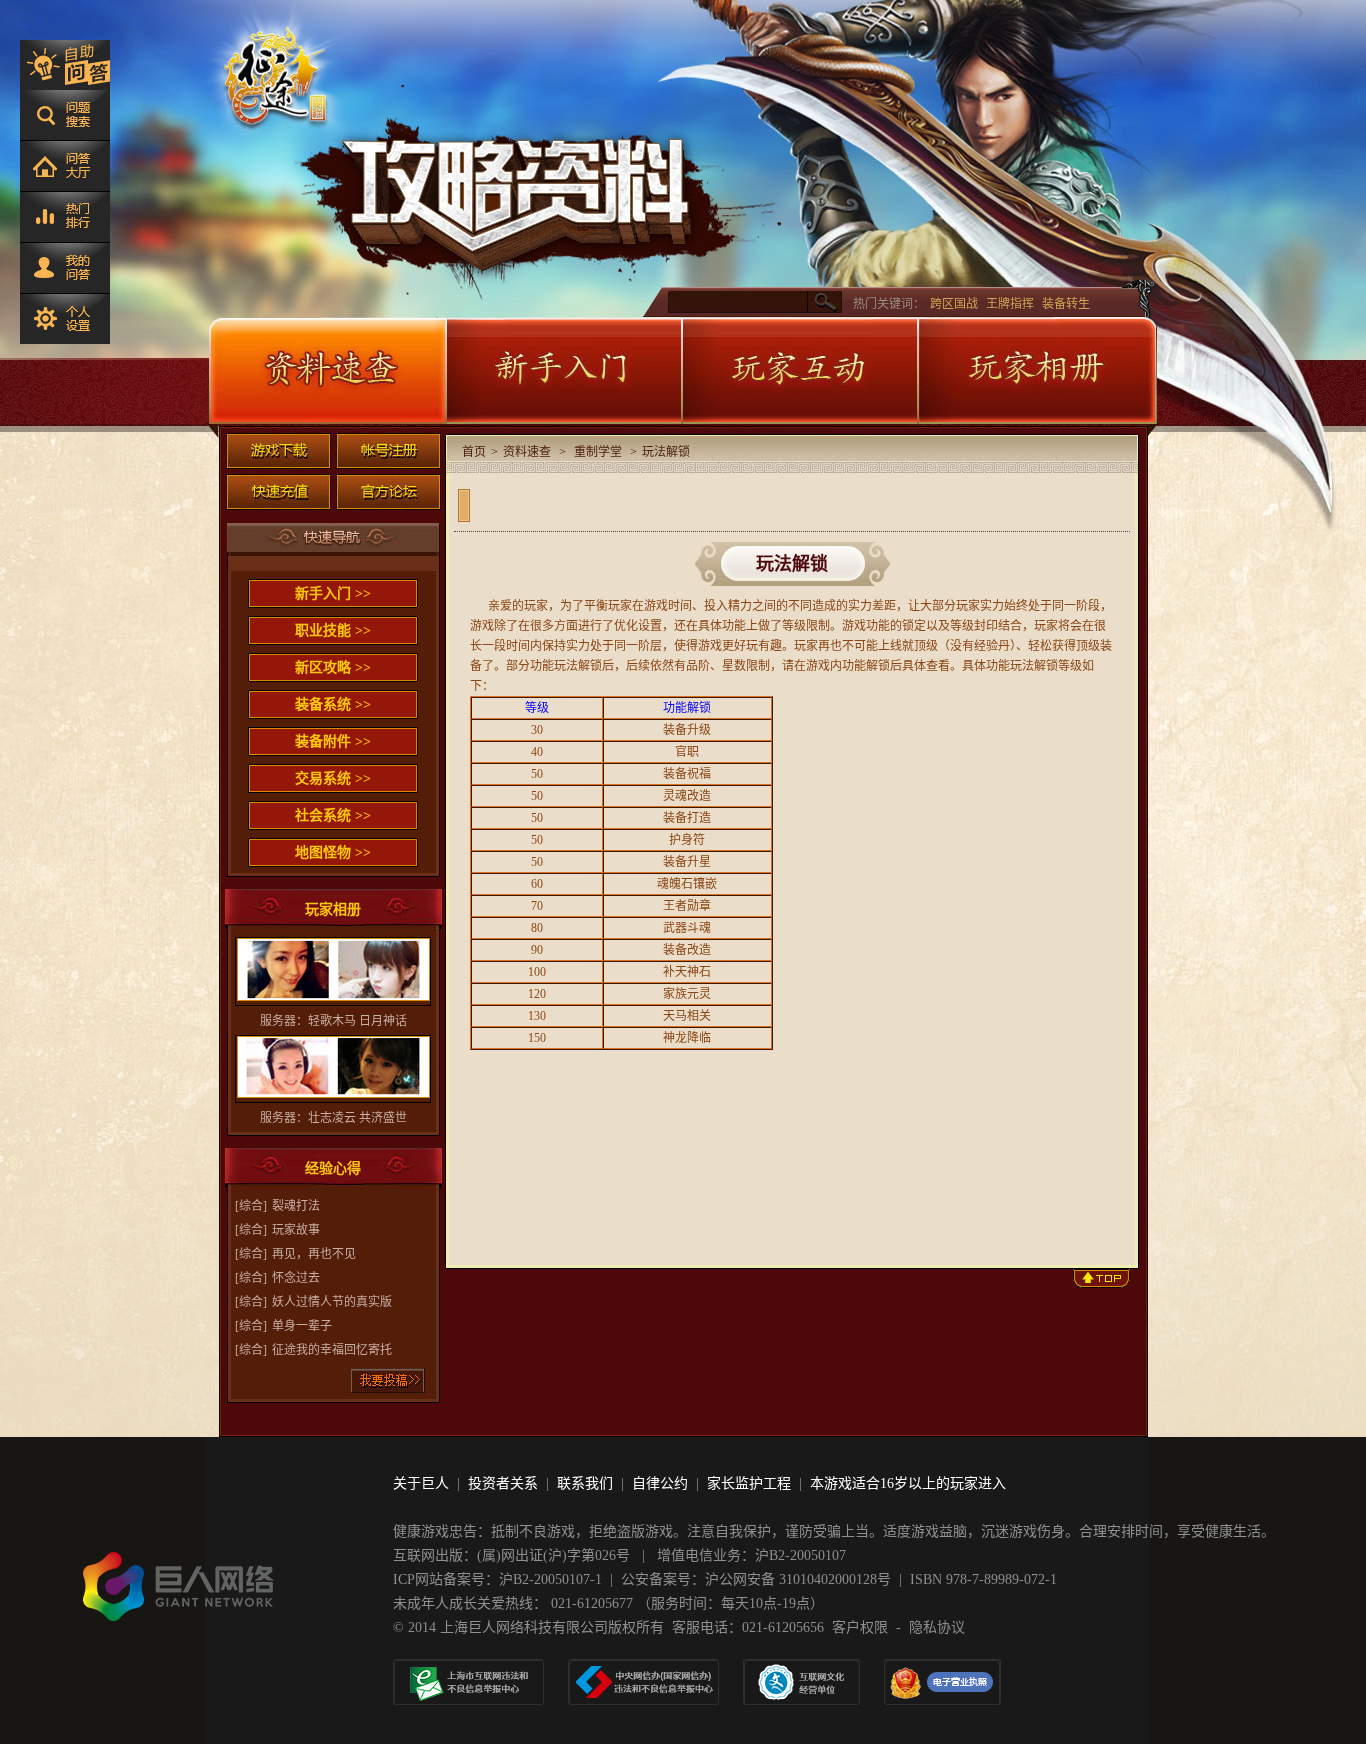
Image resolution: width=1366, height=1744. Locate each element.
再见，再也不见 (314, 1254)
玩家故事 (296, 1230)
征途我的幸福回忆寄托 (332, 1350)
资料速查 (327, 371)
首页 (474, 452)
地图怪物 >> (333, 852)
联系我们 (585, 1483)
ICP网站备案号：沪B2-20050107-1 (497, 1579)
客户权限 (860, 1627)
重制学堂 (598, 452)
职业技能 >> (333, 630)
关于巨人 (421, 1483)
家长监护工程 (749, 1483)
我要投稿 (388, 1380)
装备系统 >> (333, 704)
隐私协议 (937, 1627)
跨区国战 (954, 304)
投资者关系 (503, 1483)
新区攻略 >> (333, 667)
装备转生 (1066, 304)
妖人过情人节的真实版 (332, 1302)
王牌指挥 (1010, 304)
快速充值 (278, 492)
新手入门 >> (333, 593)
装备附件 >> (333, 741)
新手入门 (563, 371)
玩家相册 (1037, 371)
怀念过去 (296, 1278)
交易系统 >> (333, 778)
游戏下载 (278, 451)
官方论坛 (388, 492)
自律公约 (660, 1483)
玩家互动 (799, 371)
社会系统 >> (333, 815)
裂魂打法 (296, 1206)
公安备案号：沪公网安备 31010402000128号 (756, 1579)
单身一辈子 (302, 1326)
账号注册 (388, 451)
